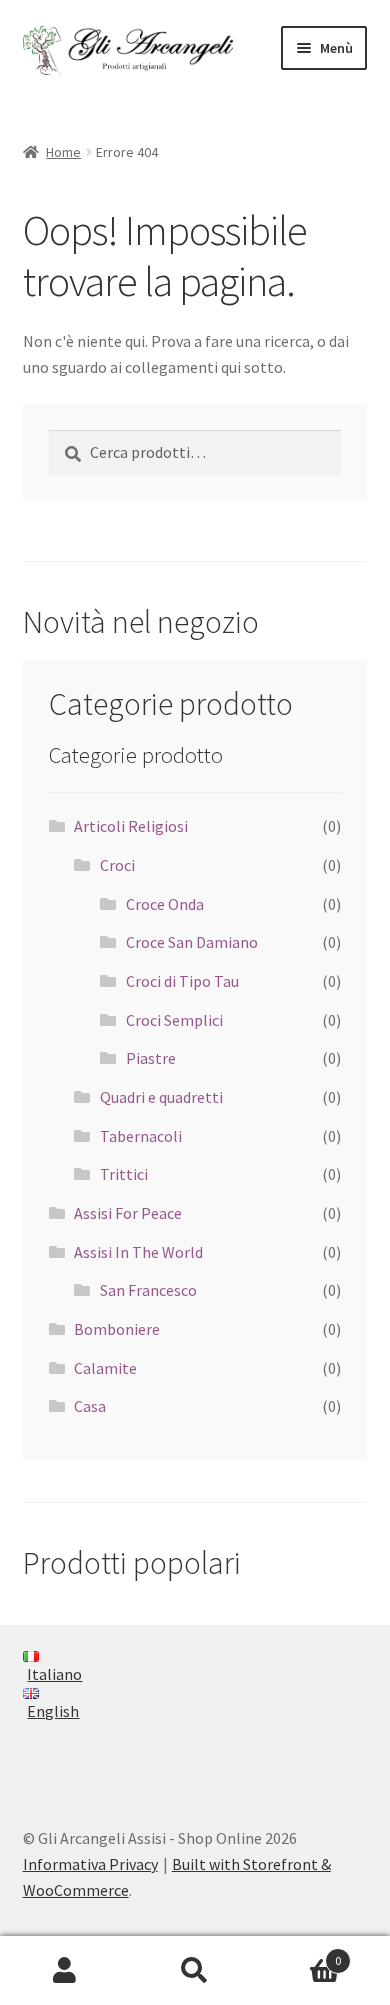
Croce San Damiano (192, 942)
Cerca (195, 1971)
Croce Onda (165, 904)
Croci (117, 865)
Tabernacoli (141, 1136)
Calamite (105, 1368)
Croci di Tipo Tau (182, 981)
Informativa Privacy (90, 1864)
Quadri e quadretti (161, 1097)
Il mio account (65, 1971)
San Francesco (148, 1290)
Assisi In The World (138, 1252)
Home (63, 152)
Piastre (151, 1058)
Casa (90, 1406)
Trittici (124, 1174)
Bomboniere (117, 1329)
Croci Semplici (174, 1020)
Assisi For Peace (128, 1213)
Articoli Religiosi (131, 826)
